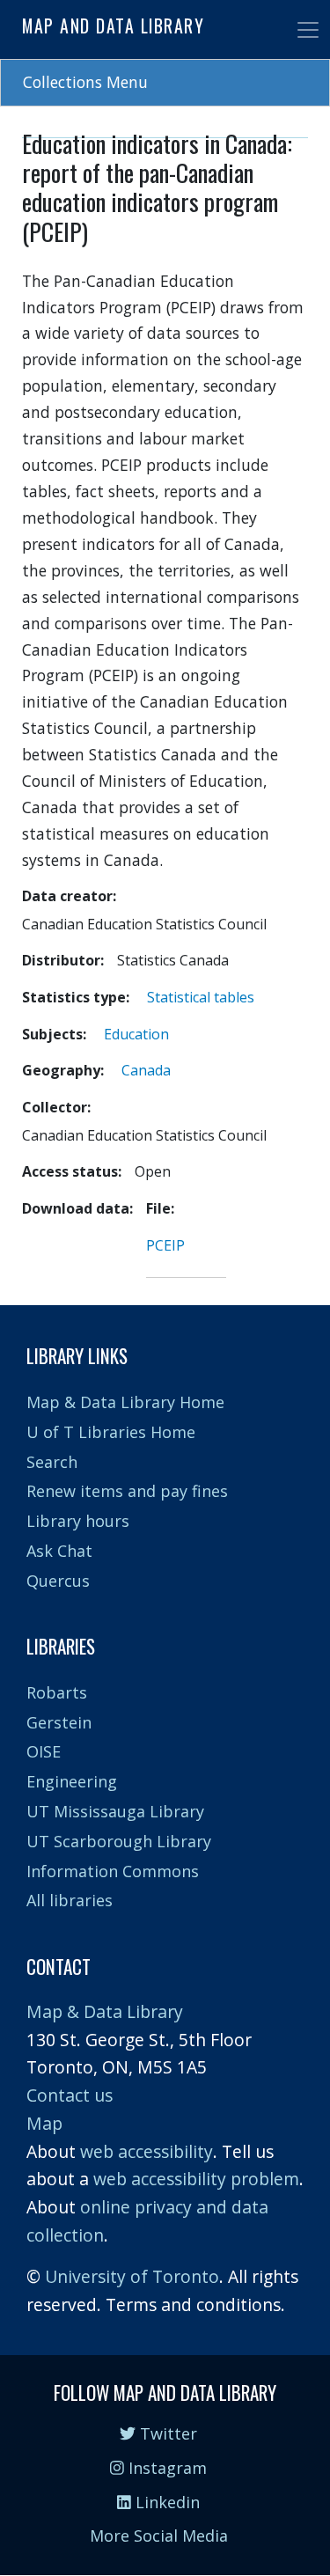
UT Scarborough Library (119, 1841)
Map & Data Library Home (125, 1402)
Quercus (58, 1581)
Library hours (78, 1521)
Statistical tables (201, 997)
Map (44, 2123)
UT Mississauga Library (115, 1811)
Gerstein (59, 1722)
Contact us (70, 2095)
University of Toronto (132, 2276)
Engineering (72, 1781)
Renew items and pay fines (127, 1491)
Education (136, 1034)
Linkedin (165, 2502)
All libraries (70, 1900)
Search (52, 1462)
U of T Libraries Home (111, 1432)
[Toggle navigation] (308, 30)
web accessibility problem (196, 2179)
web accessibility (147, 2151)
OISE (44, 1751)
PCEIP (165, 1245)
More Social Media (159, 2536)
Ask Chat (59, 1551)
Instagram (165, 2468)
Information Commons (113, 1871)
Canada (146, 1070)
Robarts (57, 1692)
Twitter (166, 2433)
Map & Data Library (105, 2011)
